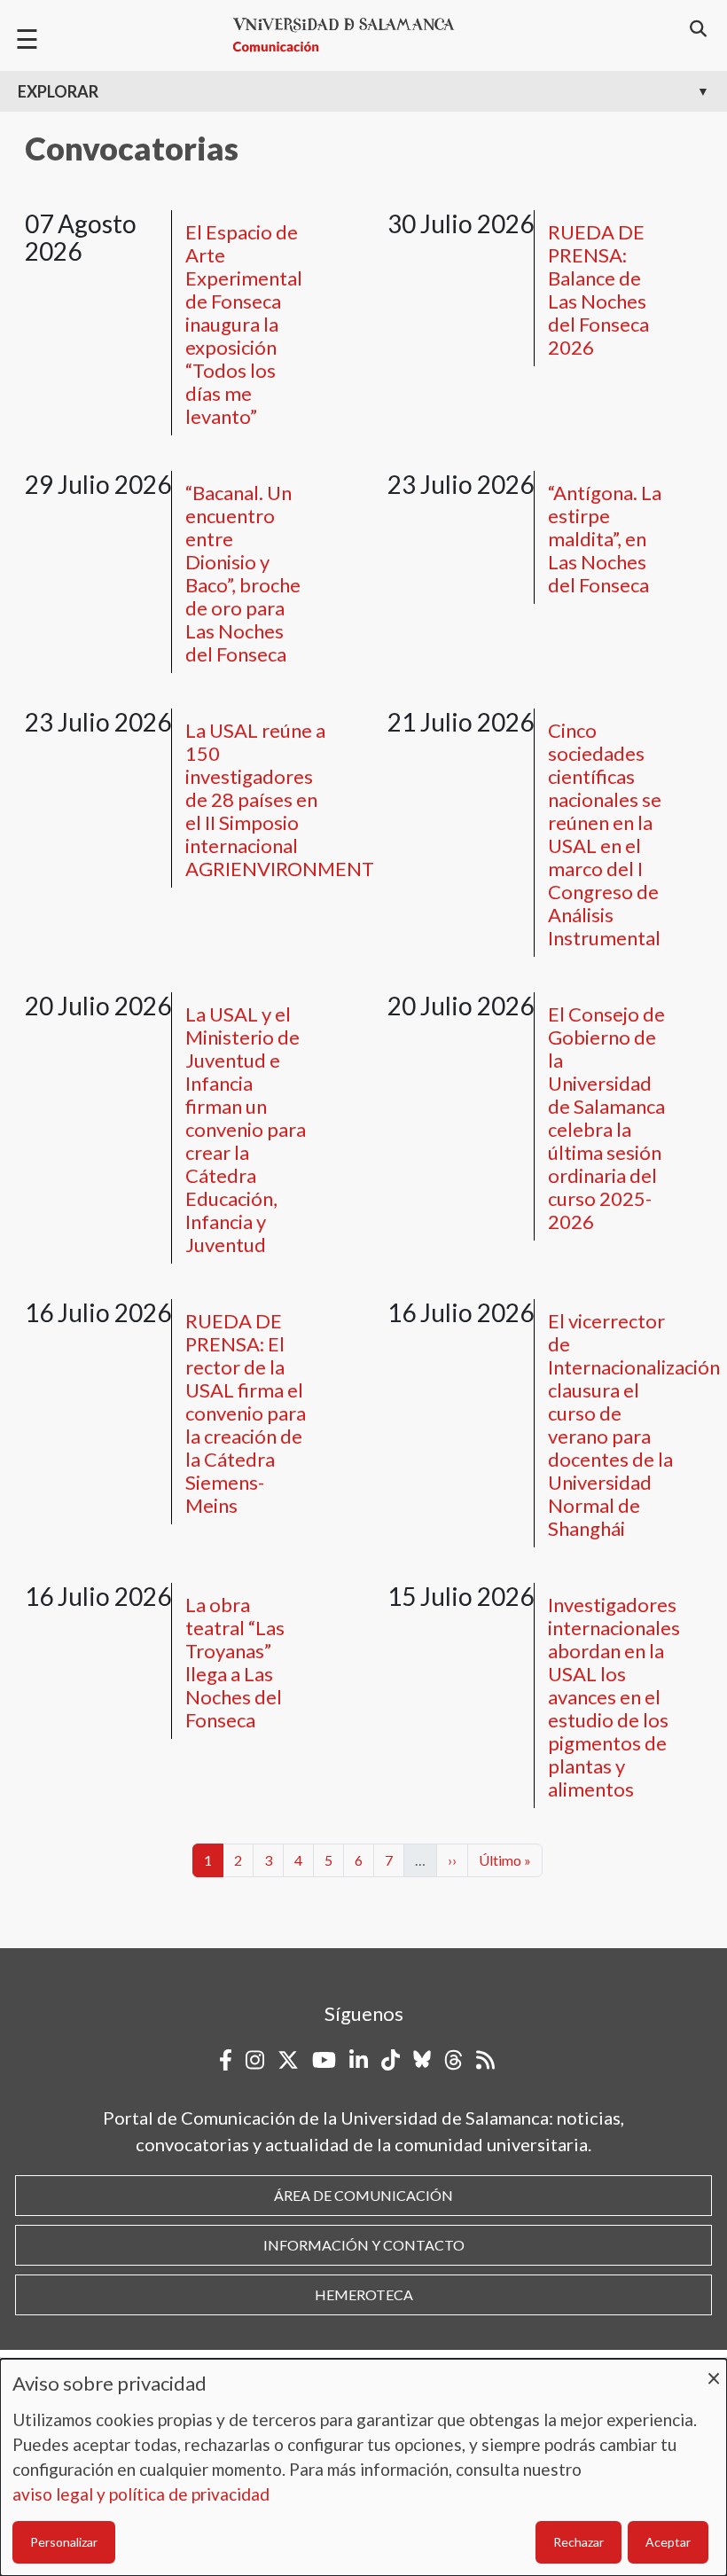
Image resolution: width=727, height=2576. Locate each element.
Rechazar (578, 2542)
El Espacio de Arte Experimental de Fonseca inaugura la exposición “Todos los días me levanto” (244, 324)
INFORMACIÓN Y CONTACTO (364, 2245)
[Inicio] (351, 35)
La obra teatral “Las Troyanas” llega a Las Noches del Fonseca (235, 1662)
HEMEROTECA (364, 2294)
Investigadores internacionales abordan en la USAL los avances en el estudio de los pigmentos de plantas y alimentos (614, 1697)
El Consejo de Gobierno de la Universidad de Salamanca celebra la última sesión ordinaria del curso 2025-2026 (606, 1118)
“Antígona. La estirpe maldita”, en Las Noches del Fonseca (605, 539)
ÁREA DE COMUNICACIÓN (363, 2195)
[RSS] (485, 2060)
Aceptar (668, 2542)
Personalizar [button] (64, 2542)
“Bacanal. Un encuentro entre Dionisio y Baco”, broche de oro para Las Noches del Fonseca (243, 573)
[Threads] (453, 2060)
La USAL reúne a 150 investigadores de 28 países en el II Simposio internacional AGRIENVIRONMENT (280, 799)
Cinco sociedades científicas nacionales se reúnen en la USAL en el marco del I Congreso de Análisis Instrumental (605, 834)
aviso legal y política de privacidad (141, 2494)
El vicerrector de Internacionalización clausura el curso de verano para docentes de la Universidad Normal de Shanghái (634, 1425)
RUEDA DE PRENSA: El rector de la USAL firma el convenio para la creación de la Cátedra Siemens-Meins (246, 1413)
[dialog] (363, 2467)
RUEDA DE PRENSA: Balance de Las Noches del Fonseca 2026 (598, 290)
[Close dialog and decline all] (714, 2370)
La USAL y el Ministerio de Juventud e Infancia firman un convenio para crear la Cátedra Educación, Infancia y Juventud (246, 1129)
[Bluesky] (422, 2060)
